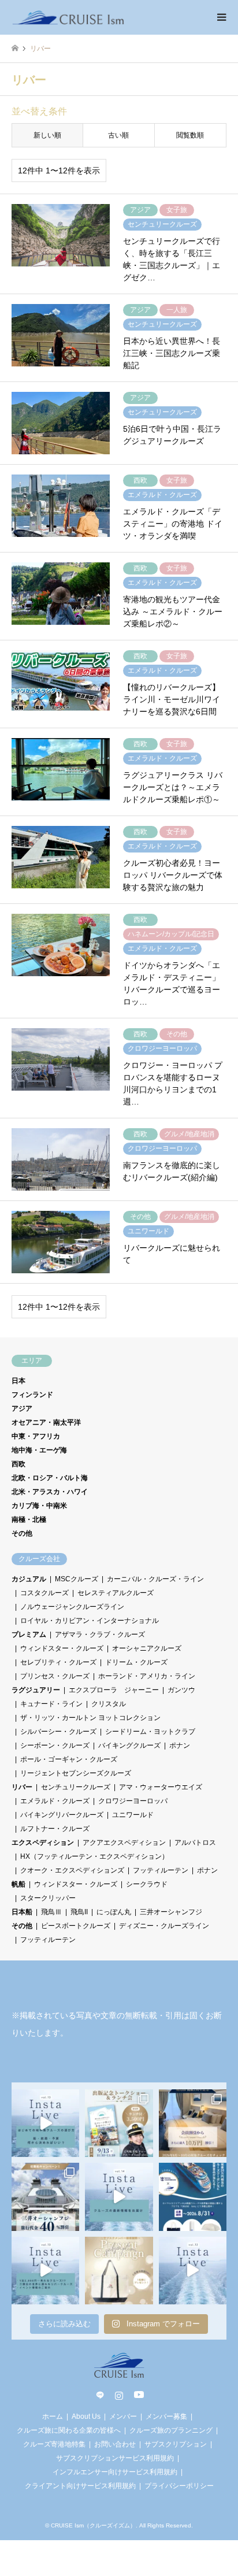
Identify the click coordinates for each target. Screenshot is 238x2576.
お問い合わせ (115, 2444)
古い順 (118, 135)
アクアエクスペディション (124, 1843)
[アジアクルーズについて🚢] (193, 2271)
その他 (22, 1533)
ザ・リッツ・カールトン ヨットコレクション (90, 1718)
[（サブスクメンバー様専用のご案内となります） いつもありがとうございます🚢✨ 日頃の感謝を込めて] (119, 2271)
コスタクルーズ (44, 1593)
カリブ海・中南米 (39, 1506)
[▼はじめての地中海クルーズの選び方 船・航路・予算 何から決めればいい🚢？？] (45, 2123)
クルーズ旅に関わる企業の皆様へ (69, 2430)
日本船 (22, 1912)
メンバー (123, 2416)
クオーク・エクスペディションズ (72, 1870)
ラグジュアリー (36, 1690)
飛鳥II (79, 1912)
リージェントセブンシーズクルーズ (76, 1773)
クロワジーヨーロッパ (133, 1801)
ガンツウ (181, 1690)
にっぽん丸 (114, 1912)
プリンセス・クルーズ (55, 1676)
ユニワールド (133, 1815)
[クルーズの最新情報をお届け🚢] (119, 2197)
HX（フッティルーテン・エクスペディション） (94, 1856)
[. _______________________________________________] (119, 2123)
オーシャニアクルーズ (147, 1648)
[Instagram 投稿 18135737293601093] (45, 2271)
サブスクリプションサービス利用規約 (115, 2458)
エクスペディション (43, 1843)
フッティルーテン (161, 1870)
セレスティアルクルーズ (116, 1593)
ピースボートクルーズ (76, 1926)
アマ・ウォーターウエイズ (161, 1787)
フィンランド (32, 1395)
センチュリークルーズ (76, 1787)
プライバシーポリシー (179, 2486)
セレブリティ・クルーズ (58, 1662)
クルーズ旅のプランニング (171, 2430)
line (100, 2395)
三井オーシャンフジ (171, 1912)
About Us (86, 2416)
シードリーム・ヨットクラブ (150, 1732)
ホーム (53, 2416)
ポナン (180, 1745)
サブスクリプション (176, 2444)
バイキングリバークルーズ (62, 1815)
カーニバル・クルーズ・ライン (155, 1579)
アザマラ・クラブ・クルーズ (100, 1634)
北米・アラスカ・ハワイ (50, 1492)
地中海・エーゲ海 (39, 1450)
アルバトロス (195, 1843)
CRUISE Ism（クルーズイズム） (93, 2525)
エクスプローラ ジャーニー (114, 1690)
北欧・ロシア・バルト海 (50, 1478)
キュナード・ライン (51, 1704)
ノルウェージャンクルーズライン (72, 1607)
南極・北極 (29, 1519)
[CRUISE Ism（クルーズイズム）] (68, 17)
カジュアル (29, 1579)
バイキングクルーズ (129, 1745)
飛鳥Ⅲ (51, 1912)
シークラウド (147, 1884)
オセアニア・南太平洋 (46, 1422)
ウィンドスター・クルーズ (62, 1648)
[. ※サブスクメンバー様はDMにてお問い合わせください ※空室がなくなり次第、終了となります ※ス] (45, 2197)
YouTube (138, 2395)
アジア (22, 1409)
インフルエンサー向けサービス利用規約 (115, 2472)
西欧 (18, 1464)
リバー (22, 1787)
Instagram (119, 2395)
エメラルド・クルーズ (55, 1801)
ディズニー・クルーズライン (164, 1926)
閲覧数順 (190, 135)
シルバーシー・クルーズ (58, 1732)
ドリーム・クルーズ (136, 1662)
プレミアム (29, 1634)
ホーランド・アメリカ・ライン (147, 1676)
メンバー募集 (166, 2416)
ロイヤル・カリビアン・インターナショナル (90, 1621)
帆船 (18, 1884)
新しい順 (47, 135)
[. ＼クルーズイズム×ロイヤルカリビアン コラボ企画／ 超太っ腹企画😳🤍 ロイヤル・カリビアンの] (193, 2197)
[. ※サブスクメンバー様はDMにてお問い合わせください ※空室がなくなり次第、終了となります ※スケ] (193, 2123)
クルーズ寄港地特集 (54, 2444)
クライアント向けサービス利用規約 (80, 2486)
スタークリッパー (48, 1898)
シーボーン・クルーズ (55, 1745)
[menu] (221, 17)
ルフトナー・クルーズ (55, 1829)
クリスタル (109, 1704)
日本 (18, 1381)
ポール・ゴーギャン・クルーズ (69, 1759)
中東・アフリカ (36, 1436)
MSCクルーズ (77, 1579)
